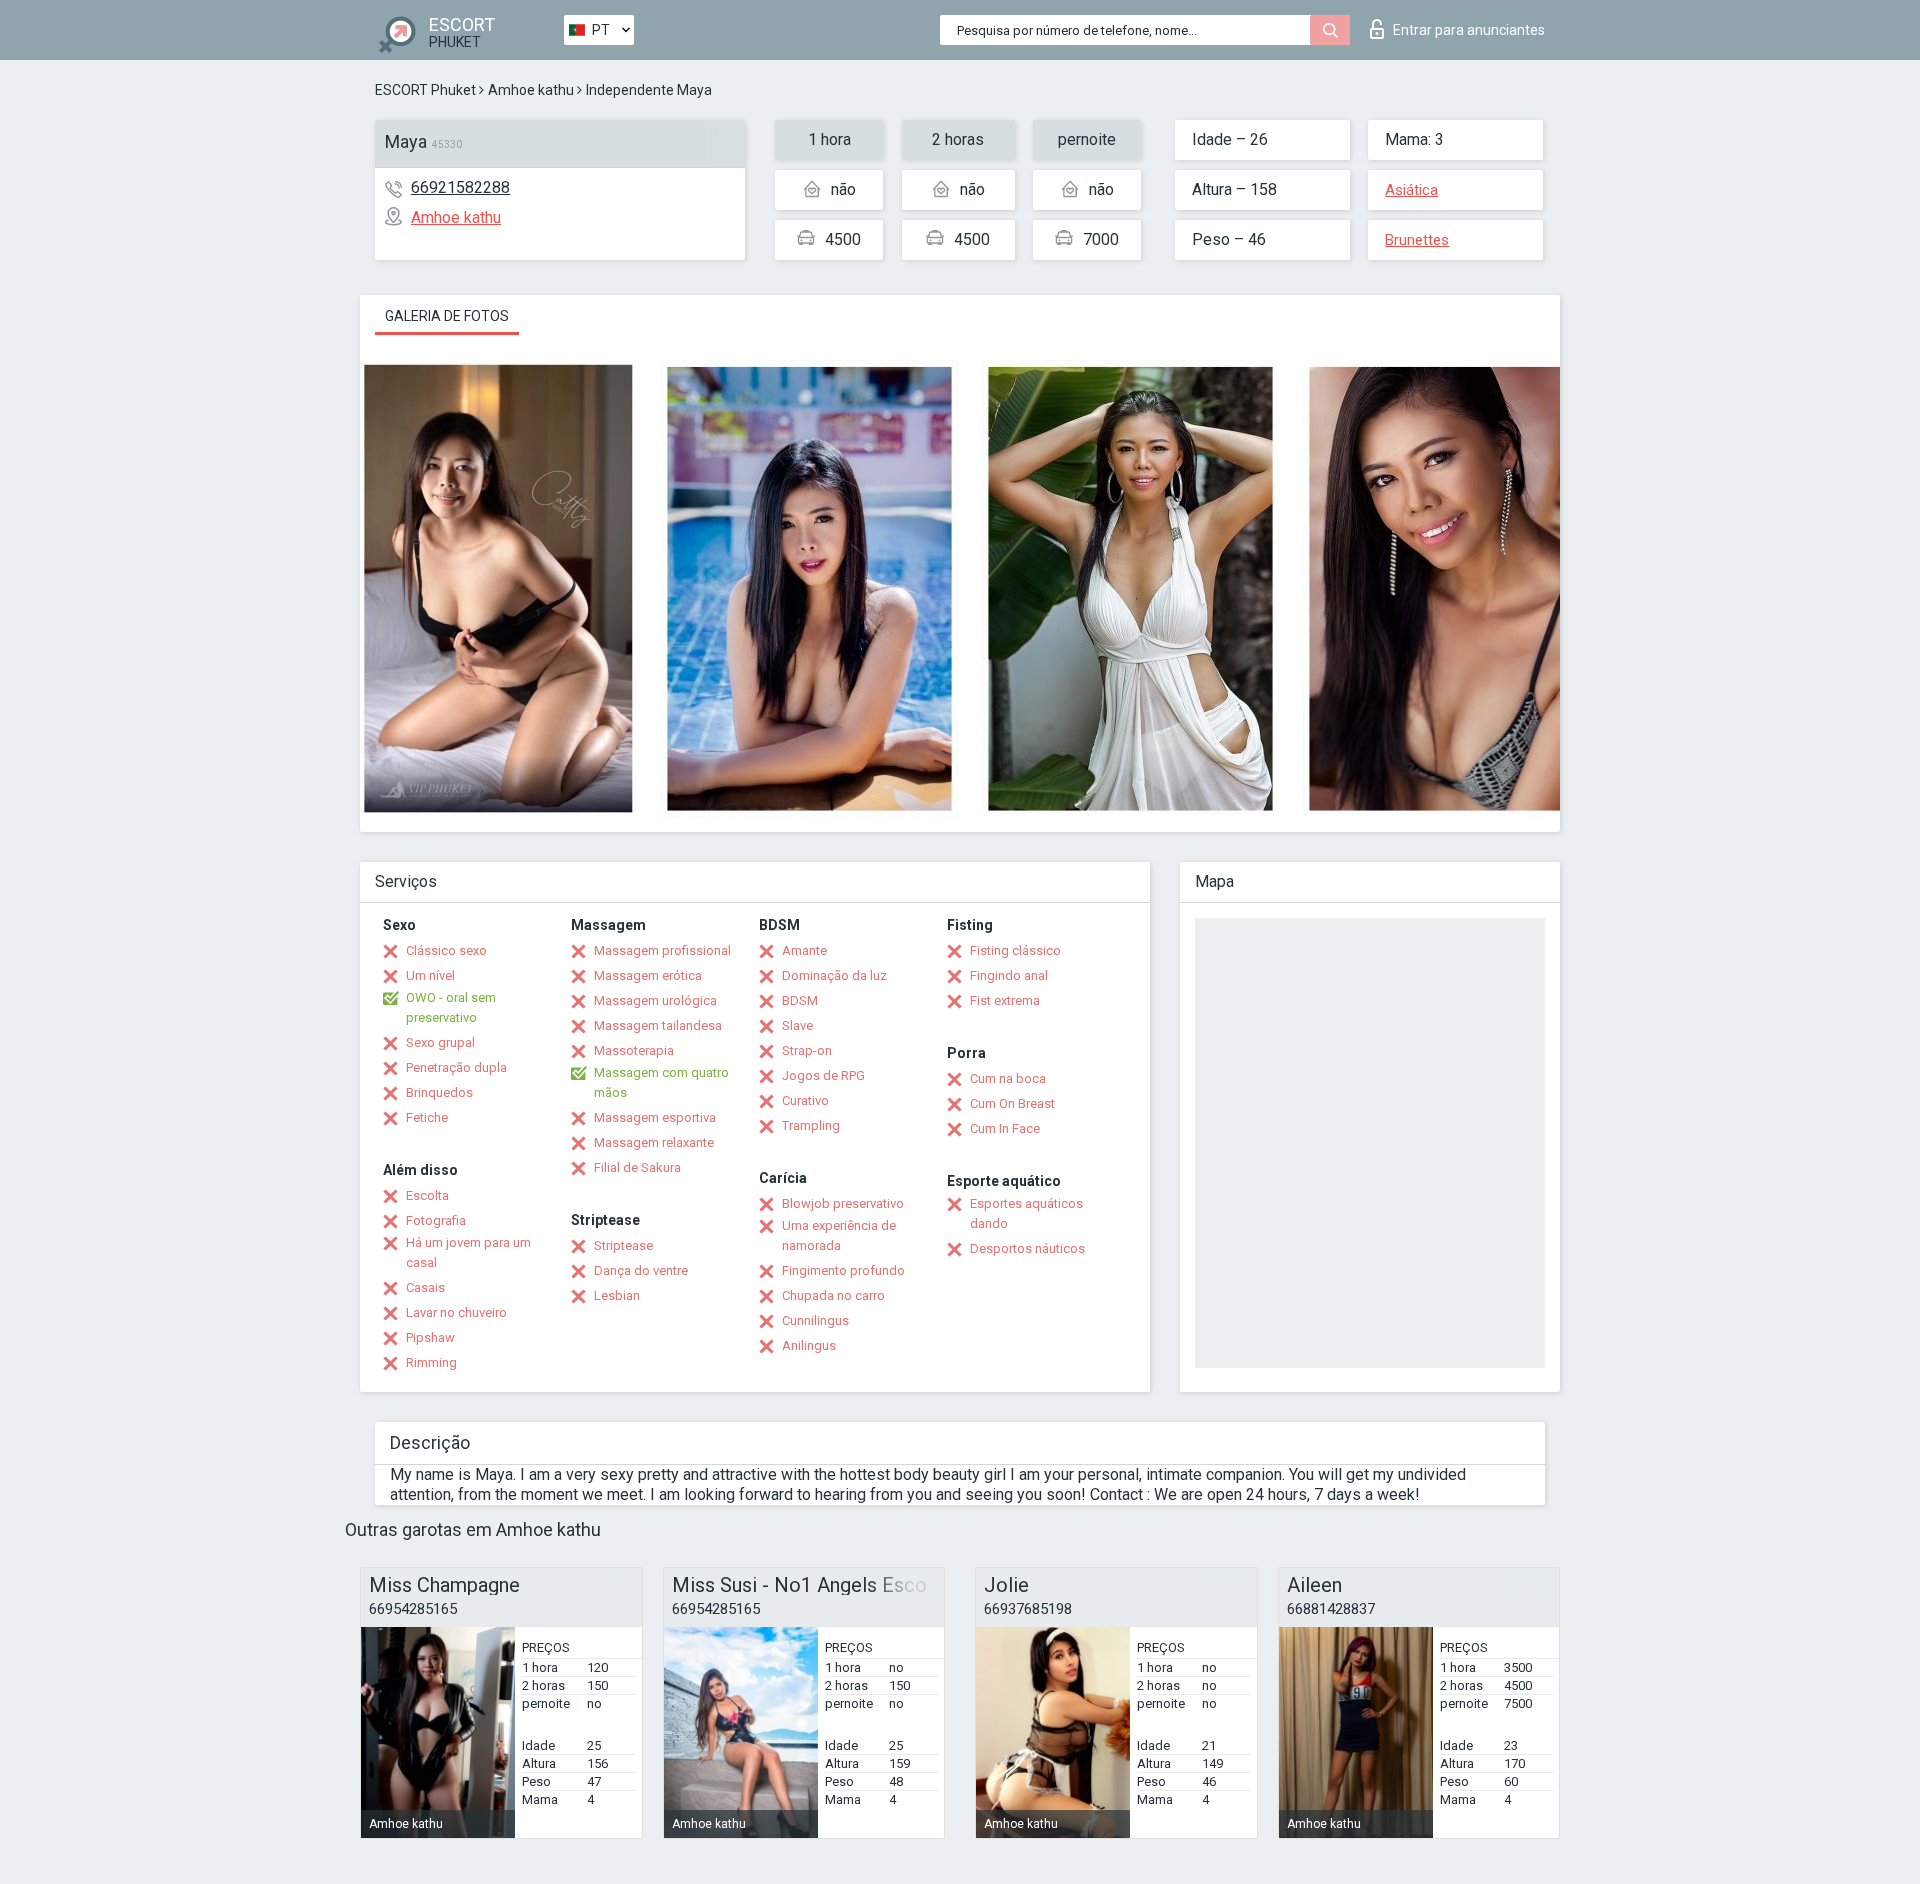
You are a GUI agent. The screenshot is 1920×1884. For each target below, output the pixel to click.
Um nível (430, 975)
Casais (425, 1287)
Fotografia (436, 1220)
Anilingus (809, 1345)
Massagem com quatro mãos (661, 1082)
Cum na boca (1008, 1078)
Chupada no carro (833, 1295)
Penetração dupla (456, 1067)
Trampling (811, 1125)
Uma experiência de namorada (839, 1235)
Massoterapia (634, 1050)
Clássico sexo (446, 950)
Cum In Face (1005, 1128)
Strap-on (807, 1050)
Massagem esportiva (655, 1117)
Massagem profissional (662, 950)
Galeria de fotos (447, 316)
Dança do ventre (641, 1270)
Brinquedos (439, 1092)
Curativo (805, 1100)
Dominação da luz (834, 975)
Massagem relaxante (654, 1142)
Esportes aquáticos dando (1026, 1213)
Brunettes (1417, 240)
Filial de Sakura (637, 1167)
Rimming (431, 1362)
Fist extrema (1005, 1000)
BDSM (800, 1000)
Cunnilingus (815, 1320)
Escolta (427, 1195)
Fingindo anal (1009, 975)
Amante (804, 950)
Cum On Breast (1012, 1103)
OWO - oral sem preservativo (451, 1007)
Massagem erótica (648, 975)
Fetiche (427, 1117)
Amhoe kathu (531, 90)
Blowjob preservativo (843, 1203)
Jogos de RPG (823, 1075)
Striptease (623, 1245)
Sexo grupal (440, 1042)
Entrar (1469, 30)
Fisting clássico (1015, 950)
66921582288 (460, 187)
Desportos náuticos (1027, 1248)
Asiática (1411, 190)
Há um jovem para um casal (468, 1252)
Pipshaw (430, 1337)
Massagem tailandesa (658, 1025)
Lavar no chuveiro (456, 1312)
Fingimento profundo (843, 1270)
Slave (797, 1025)
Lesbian (617, 1295)
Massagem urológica (655, 1000)
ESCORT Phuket (425, 90)
